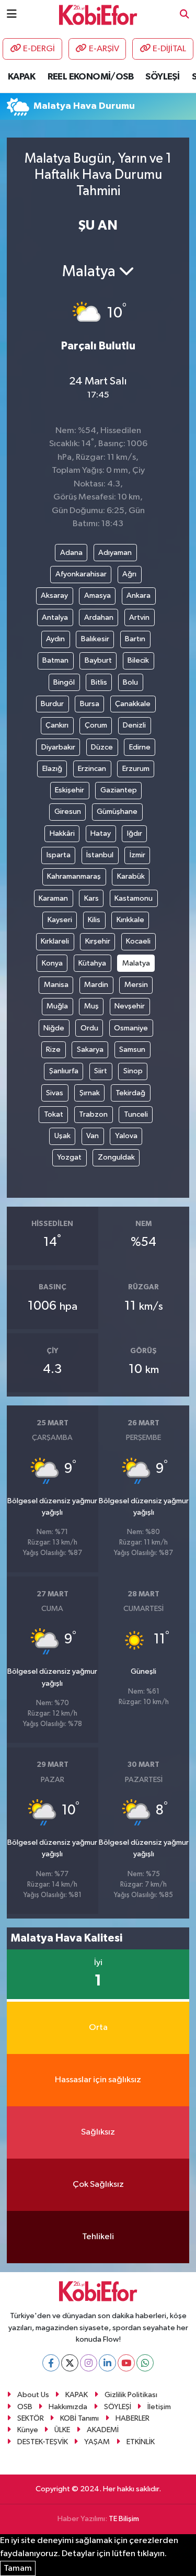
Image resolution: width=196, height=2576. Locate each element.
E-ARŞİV (104, 49)
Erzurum (136, 769)
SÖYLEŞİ (162, 77)
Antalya (55, 617)
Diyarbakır (58, 747)
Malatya (136, 963)
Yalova (126, 1136)
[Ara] (185, 15)
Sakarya (90, 1049)
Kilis (94, 920)
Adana (71, 553)
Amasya (97, 595)
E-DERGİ (39, 49)
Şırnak (90, 1093)
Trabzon (93, 1114)
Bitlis (99, 682)
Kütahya (92, 963)
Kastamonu (134, 898)
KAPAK (21, 77)
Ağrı (129, 574)
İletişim (159, 2407)
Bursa (90, 704)
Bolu (130, 682)
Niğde (54, 1028)
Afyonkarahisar (81, 574)
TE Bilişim (124, 2519)
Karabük (131, 876)
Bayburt (98, 660)
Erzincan (92, 769)
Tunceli (136, 1114)
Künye (28, 2430)
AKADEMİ (103, 2430)
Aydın (55, 639)
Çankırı (57, 725)
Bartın (135, 639)
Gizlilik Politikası (131, 2395)
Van (93, 1136)
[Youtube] (126, 2363)
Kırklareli (55, 941)
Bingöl (64, 682)
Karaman (53, 898)
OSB (25, 2407)
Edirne (140, 747)
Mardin (96, 985)
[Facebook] (51, 2363)
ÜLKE (62, 2430)
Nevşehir (130, 1006)
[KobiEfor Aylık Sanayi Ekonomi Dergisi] (98, 14)
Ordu (89, 1028)
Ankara (139, 595)
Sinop (133, 1071)
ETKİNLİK (141, 2442)
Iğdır (135, 833)
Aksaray (54, 595)
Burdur (52, 704)
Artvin (139, 617)
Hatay (101, 833)
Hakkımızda (68, 2407)
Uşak (62, 1136)
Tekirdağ (130, 1093)
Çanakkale (133, 704)
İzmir (137, 855)
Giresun (68, 812)
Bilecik (138, 660)
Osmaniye (131, 1028)
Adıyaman (115, 553)
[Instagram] (89, 2363)
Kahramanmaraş (74, 876)
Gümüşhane (117, 812)
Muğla (57, 1006)
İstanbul (100, 855)
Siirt (101, 1071)
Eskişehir (70, 790)
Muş (91, 1006)
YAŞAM (97, 2442)
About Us (33, 2395)
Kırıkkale (130, 920)
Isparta (59, 855)
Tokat (54, 1114)
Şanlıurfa (64, 1071)
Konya (52, 963)
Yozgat (69, 1157)
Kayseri (60, 920)
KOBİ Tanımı (79, 2418)
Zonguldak (116, 1157)
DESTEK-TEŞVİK (43, 2442)
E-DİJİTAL (169, 49)
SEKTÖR (31, 2418)
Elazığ (52, 769)
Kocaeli (138, 941)
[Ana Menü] (12, 14)
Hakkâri (62, 833)
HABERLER (132, 2418)
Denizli (134, 725)
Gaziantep (119, 790)
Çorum (96, 725)
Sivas (55, 1093)
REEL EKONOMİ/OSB (90, 77)
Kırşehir (98, 941)
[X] (70, 2363)
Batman (55, 660)
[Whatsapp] (145, 2363)
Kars (91, 898)
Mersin (136, 985)
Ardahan (99, 617)
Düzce (102, 747)
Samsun (132, 1049)
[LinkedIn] (107, 2363)
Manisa (56, 985)
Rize (53, 1049)
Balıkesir (95, 639)
